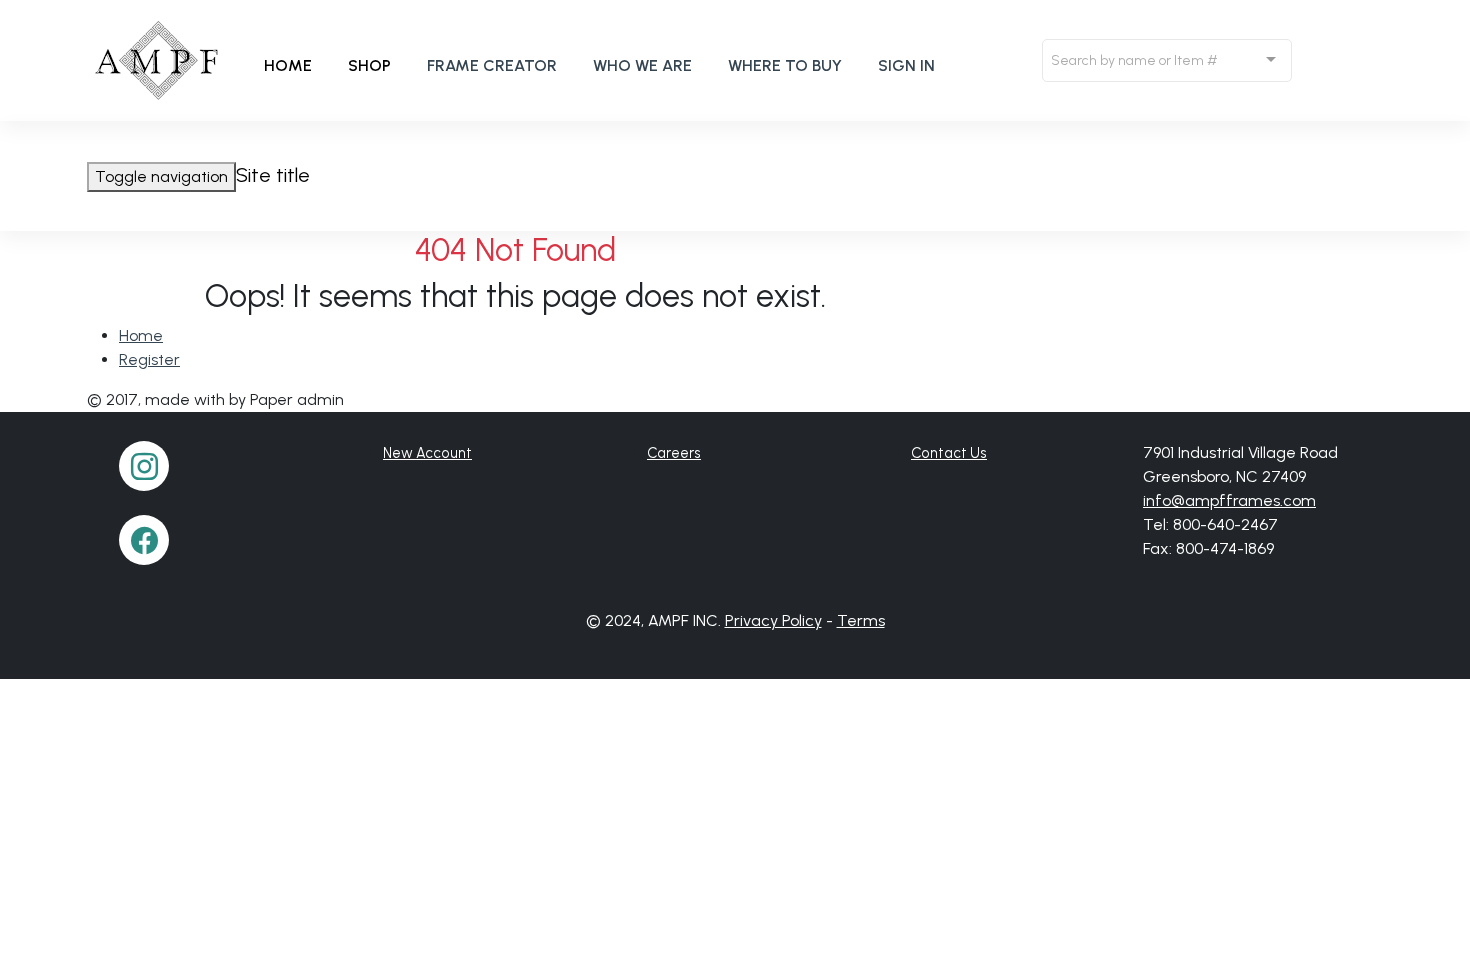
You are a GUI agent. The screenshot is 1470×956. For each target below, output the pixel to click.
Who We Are (642, 65)
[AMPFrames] (158, 60)
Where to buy (785, 65)
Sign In (906, 65)
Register (149, 359)
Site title (273, 175)
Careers (674, 453)
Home (288, 65)
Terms (861, 620)
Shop (369, 65)
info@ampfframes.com (1229, 500)
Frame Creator (492, 65)
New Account (427, 453)
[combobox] (1167, 60)
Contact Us (949, 453)
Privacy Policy (773, 620)
